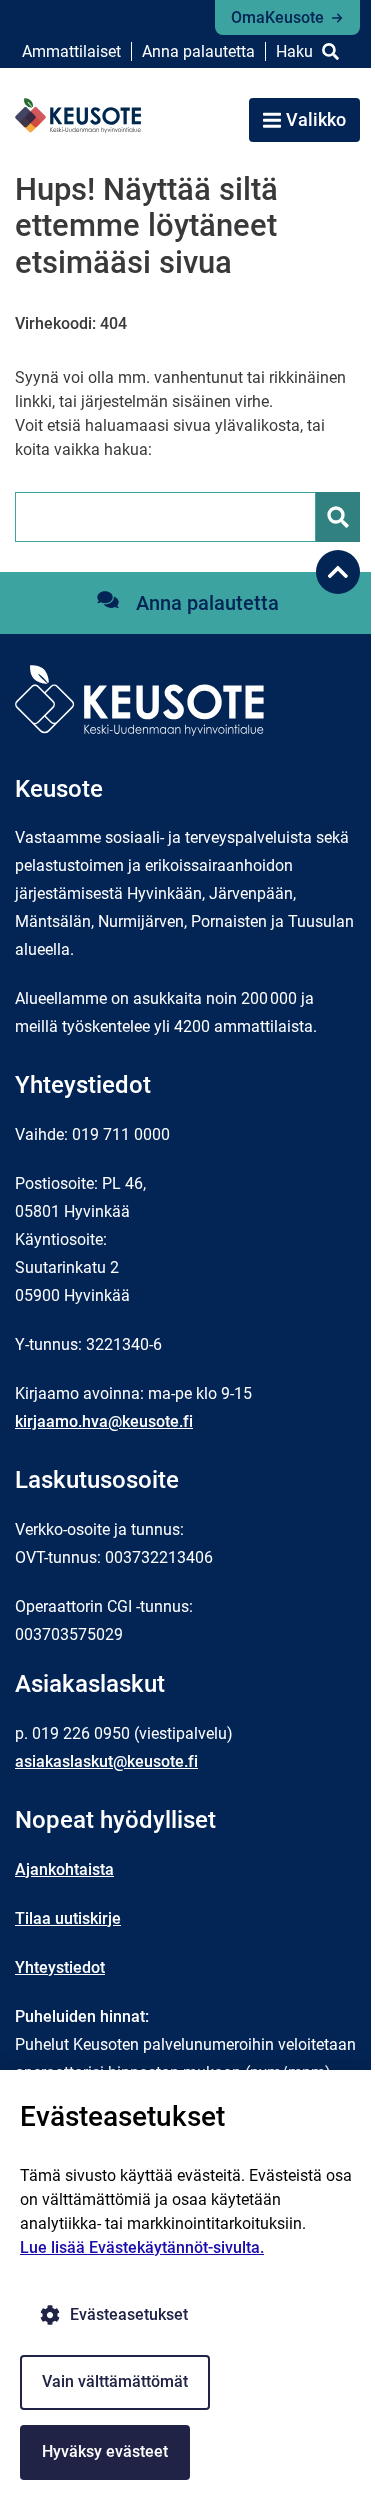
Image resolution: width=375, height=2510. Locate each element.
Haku (294, 51)
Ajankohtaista (64, 1869)
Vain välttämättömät (115, 2381)
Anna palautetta (198, 51)
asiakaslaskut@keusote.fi (106, 1761)
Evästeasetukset (129, 2314)
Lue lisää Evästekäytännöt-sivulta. (142, 2247)
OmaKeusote (277, 17)
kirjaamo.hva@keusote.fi (104, 1421)
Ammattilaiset (71, 51)
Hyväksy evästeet (105, 2451)
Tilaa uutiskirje (68, 1918)
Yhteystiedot (60, 1967)
